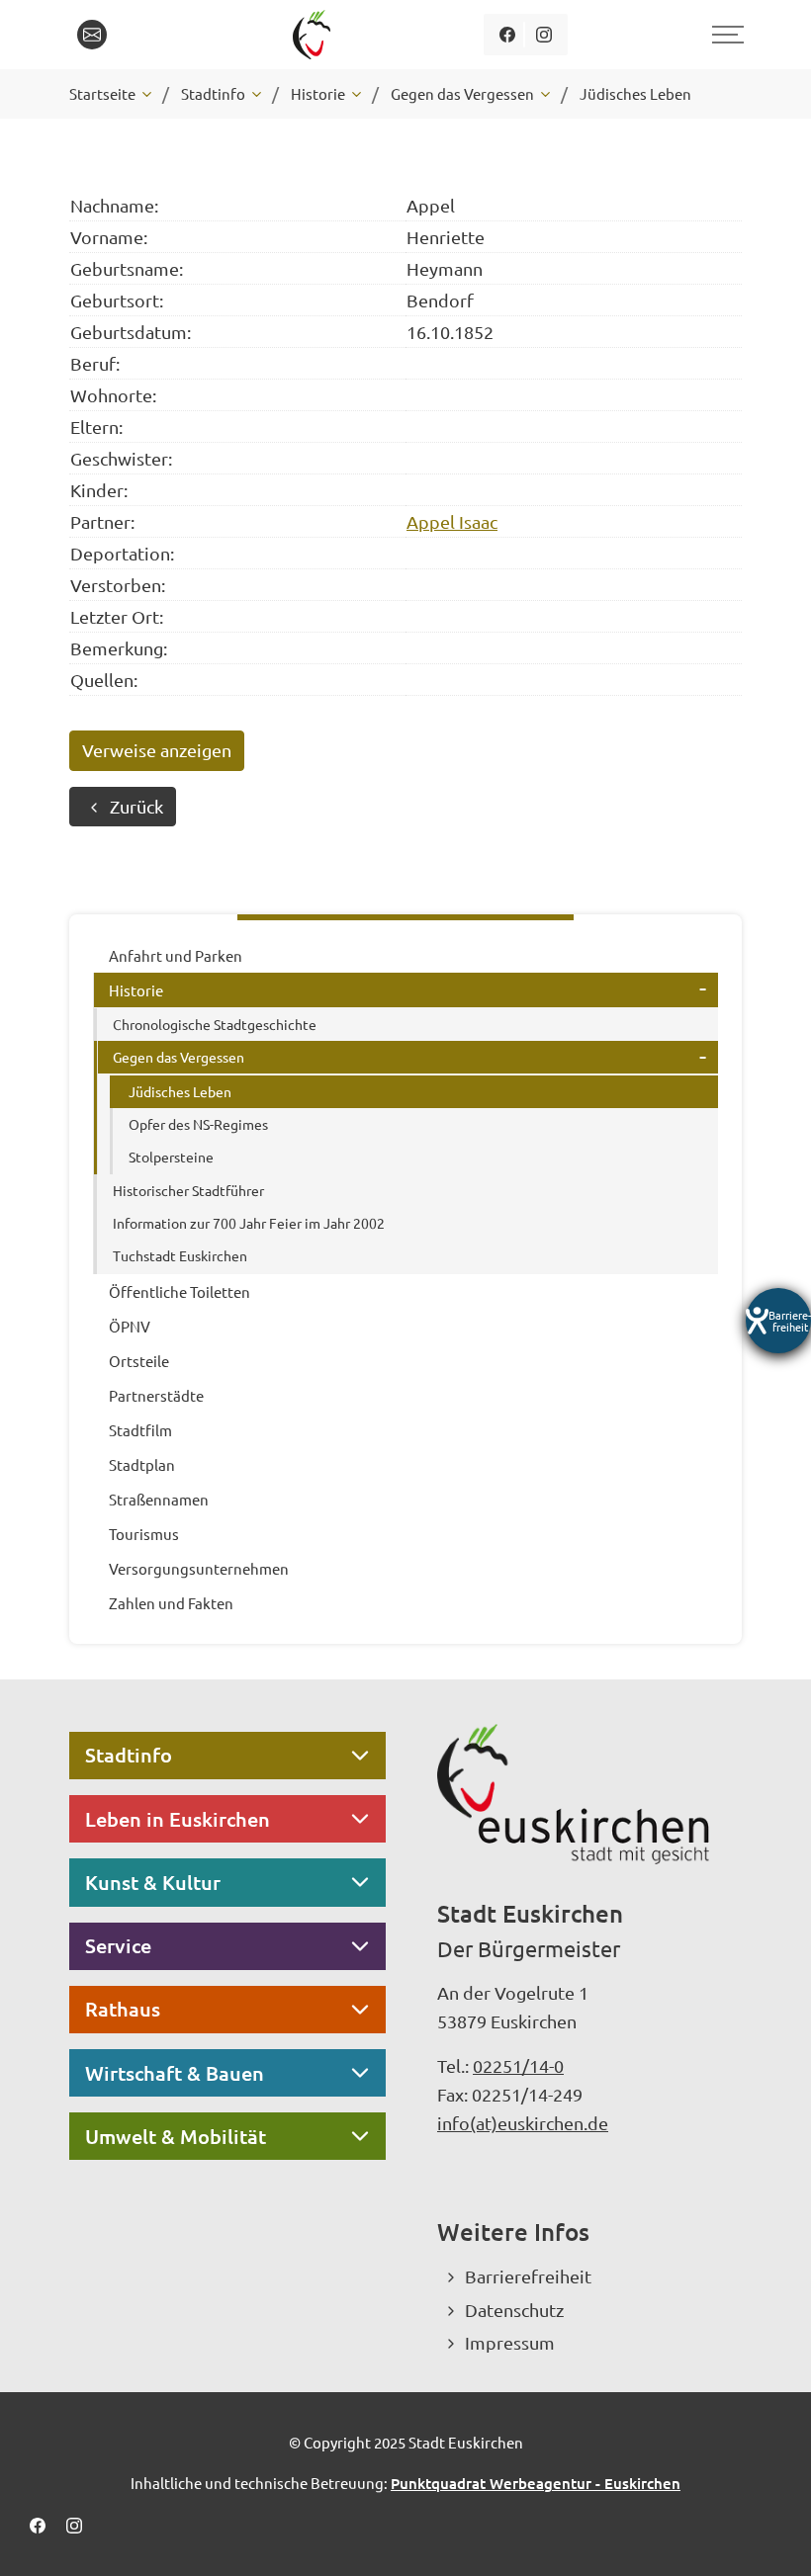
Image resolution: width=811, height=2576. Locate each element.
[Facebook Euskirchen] (507, 35)
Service (118, 1945)
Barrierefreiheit (528, 2276)
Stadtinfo (129, 1755)
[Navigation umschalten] (725, 35)
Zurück (136, 806)
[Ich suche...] (137, 35)
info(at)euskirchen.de (523, 2123)
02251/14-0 (518, 2065)
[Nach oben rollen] (769, 2534)
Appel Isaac (452, 521)
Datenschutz (514, 2310)
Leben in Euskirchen (178, 1819)
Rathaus (123, 2009)
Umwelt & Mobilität (176, 2136)
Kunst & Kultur (153, 1882)
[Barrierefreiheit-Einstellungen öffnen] (778, 1321)
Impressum (510, 2342)
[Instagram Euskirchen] (543, 35)
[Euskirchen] (315, 35)
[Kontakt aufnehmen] (92, 35)
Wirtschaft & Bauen (175, 2073)
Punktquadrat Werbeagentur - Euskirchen (536, 2483)
